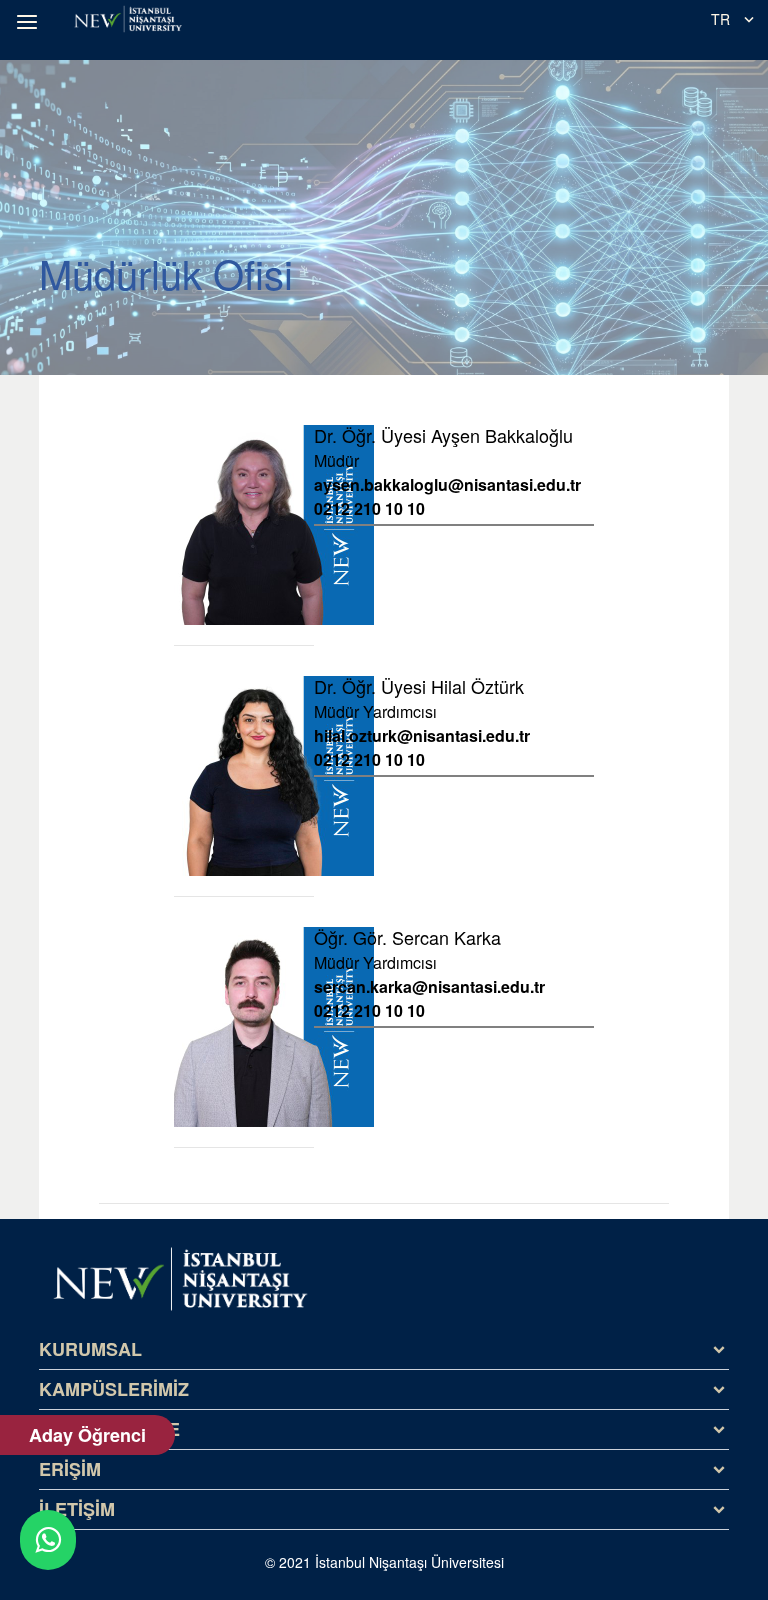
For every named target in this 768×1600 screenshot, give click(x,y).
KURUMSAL (90, 1349)
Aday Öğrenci (87, 1435)
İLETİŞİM (77, 1509)
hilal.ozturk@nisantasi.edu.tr (422, 736)
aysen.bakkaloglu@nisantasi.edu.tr (447, 485)
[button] (30, 22)
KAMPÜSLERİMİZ (114, 1389)
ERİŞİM (70, 1469)
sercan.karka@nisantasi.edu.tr (429, 987)
